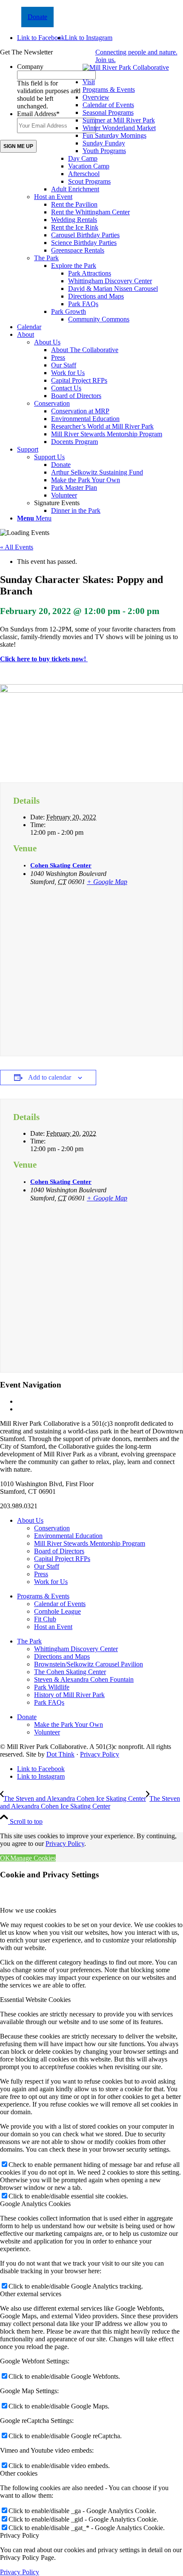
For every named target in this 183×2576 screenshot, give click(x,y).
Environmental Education (68, 1536)
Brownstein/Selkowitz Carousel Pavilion (89, 1664)
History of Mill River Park (69, 1695)
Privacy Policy (100, 1754)
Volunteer (47, 1732)
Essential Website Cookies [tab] (35, 2000)
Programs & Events (109, 90)
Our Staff (47, 1566)
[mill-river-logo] (126, 67)
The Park (46, 258)
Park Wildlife (52, 1687)
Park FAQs (49, 1702)
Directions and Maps (62, 1656)
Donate (37, 17)
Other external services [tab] (31, 2294)
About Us (47, 342)
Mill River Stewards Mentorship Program (90, 1543)
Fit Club (45, 1619)
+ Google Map (107, 882)
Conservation (52, 403)
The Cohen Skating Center (70, 1672)
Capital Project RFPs (62, 1559)
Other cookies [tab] (19, 2473)
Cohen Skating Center (61, 865)
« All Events (17, 547)
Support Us (49, 457)
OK (5, 1858)
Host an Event (53, 197)
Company (30, 67)
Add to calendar (50, 1077)
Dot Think (60, 1754)
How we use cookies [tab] (28, 1910)
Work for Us (51, 1582)
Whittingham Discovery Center (76, 1649)
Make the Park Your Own (69, 1724)
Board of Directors (59, 1551)
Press (41, 1574)
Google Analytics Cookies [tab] (35, 2204)
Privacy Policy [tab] (20, 2535)
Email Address (38, 114)
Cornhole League (57, 1611)
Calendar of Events (60, 1604)
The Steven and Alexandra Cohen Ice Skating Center (91, 1401)
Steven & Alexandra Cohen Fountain (84, 1679)
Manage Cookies (33, 1858)
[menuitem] (100, 201)
